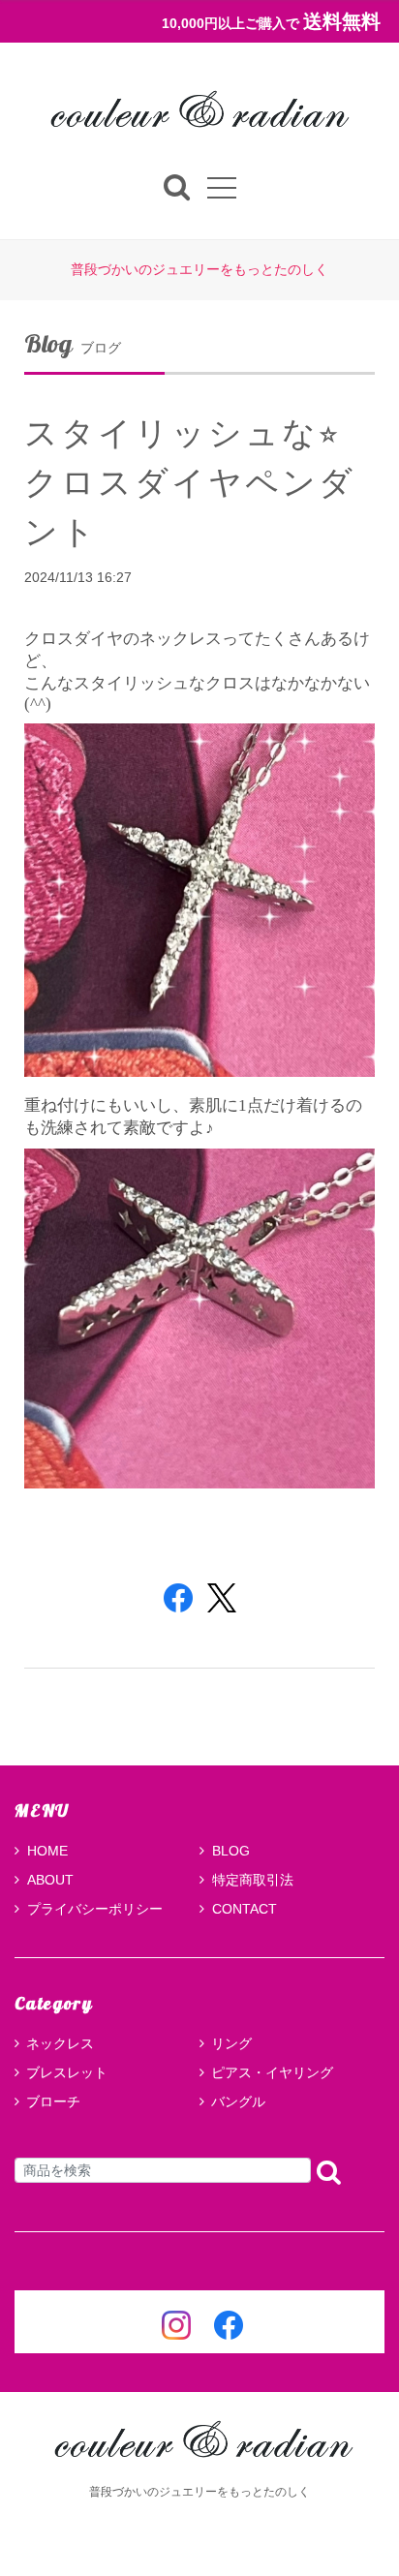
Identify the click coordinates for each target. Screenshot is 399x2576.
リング (231, 2043)
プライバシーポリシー (95, 1909)
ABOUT (50, 1880)
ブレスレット (67, 2072)
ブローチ (53, 2101)
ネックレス (60, 2043)
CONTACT (245, 1909)
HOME (47, 1851)
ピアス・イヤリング (272, 2072)
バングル (238, 2101)
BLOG (231, 1851)
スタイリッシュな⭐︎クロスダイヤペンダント (190, 482)
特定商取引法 (253, 1880)
